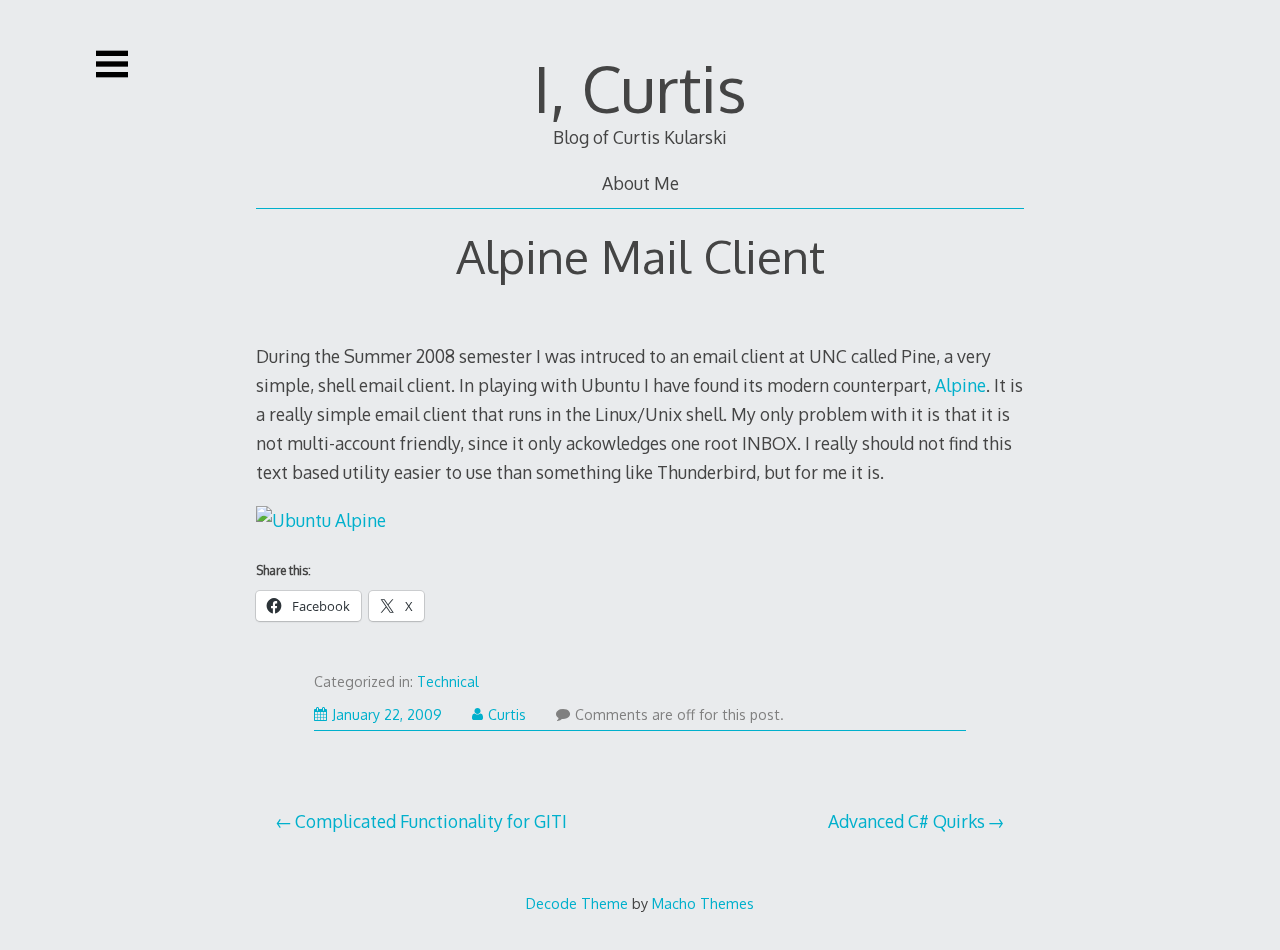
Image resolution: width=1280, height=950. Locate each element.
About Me (640, 183)
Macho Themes (703, 903)
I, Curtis (640, 87)
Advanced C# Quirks (906, 821)
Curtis (507, 714)
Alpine (960, 385)
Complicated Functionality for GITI (431, 821)
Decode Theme (577, 903)
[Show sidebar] (112, 64)
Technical (448, 681)
